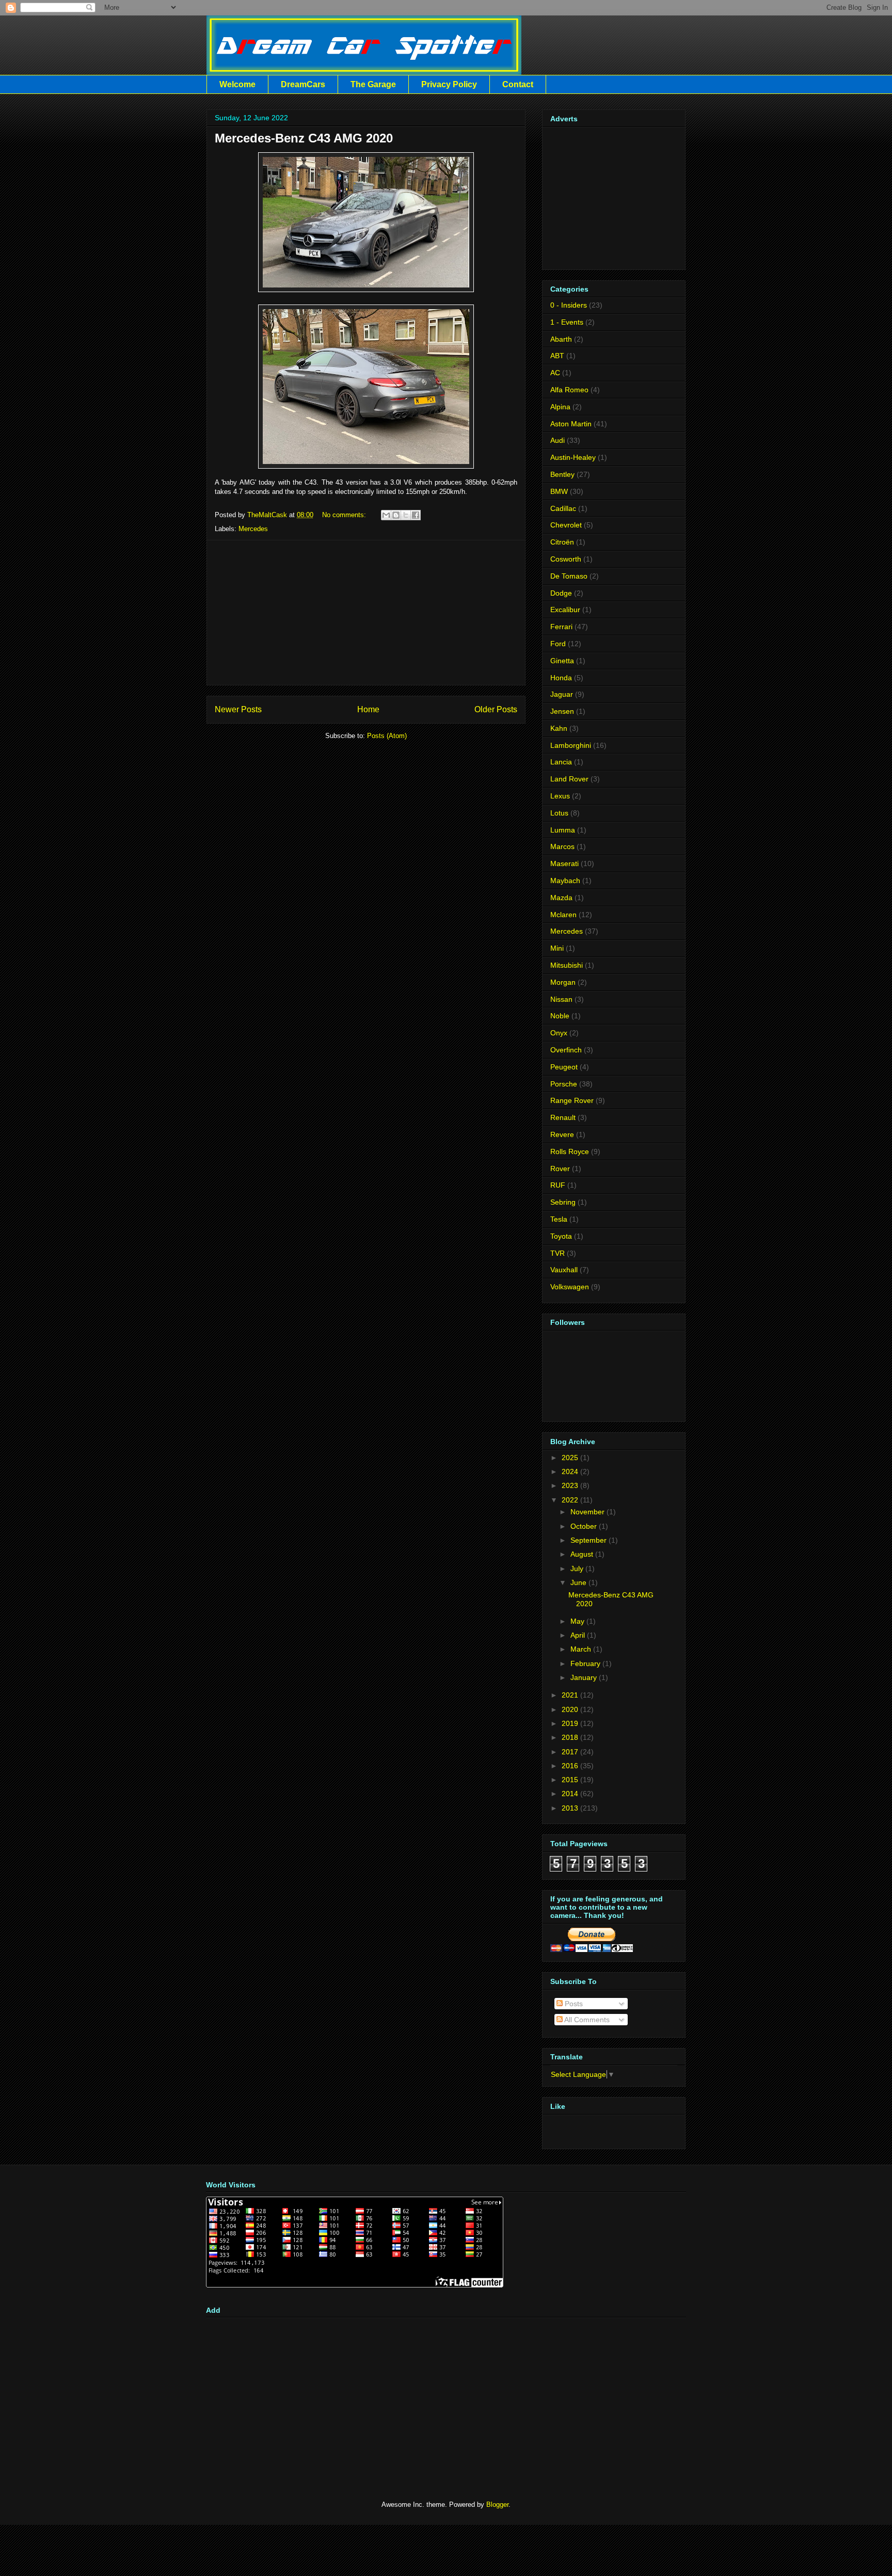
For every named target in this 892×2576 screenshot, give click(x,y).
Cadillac (563, 508)
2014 (570, 1794)
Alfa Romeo (569, 390)
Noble (560, 1016)
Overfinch (566, 1050)
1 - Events (567, 322)
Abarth (561, 339)
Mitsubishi (567, 965)
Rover (560, 1169)
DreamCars (303, 84)
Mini (557, 948)
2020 (570, 1709)
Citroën (562, 542)
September (588, 1540)
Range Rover (572, 1100)
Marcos (562, 846)
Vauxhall (564, 1270)
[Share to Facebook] (416, 515)
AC (555, 373)
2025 (570, 1458)
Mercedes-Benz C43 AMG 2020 (304, 138)
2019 (570, 1723)
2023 (570, 1485)
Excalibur (565, 610)
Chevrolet (566, 525)
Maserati (564, 863)
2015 (570, 1780)
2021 (570, 1695)
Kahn (559, 728)
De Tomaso (569, 576)
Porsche (564, 1084)
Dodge (561, 593)
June (578, 1582)
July (577, 1569)
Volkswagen (570, 1287)
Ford (558, 644)
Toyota (561, 1236)
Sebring (563, 1202)
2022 (570, 1500)
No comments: (345, 515)
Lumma (563, 830)
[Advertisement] (366, 613)
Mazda (561, 898)
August (582, 1554)
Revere (562, 1134)
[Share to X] (406, 515)
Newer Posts (238, 709)
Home (368, 709)
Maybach (565, 881)
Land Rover (569, 779)
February (585, 1663)
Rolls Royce (570, 1151)
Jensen (562, 711)
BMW (559, 491)
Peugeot (564, 1067)
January (584, 1677)
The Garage (373, 84)
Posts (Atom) (387, 736)
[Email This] (386, 515)
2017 (570, 1752)
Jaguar (562, 694)
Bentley (562, 474)
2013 (570, 1808)
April (578, 1635)
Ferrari (561, 627)
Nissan (561, 999)
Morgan (563, 982)
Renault (563, 1117)
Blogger (497, 2505)
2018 (570, 1737)
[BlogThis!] (396, 515)
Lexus (560, 796)
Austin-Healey (573, 457)
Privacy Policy (449, 84)
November (587, 1512)
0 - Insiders (569, 305)
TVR (557, 1253)
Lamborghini (571, 745)
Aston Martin (571, 424)
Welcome (237, 84)
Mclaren (563, 915)
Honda (561, 678)
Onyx (559, 1033)
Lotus (559, 813)
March (581, 1649)
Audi (557, 440)
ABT (557, 356)
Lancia (561, 762)
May (577, 1621)
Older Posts (496, 709)
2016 (570, 1766)
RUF (558, 1185)
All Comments (586, 2020)
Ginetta (562, 661)
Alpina (560, 407)
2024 (570, 1471)
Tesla (559, 1219)
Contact (518, 84)
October (584, 1526)
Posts (573, 2004)
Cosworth (566, 559)
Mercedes (253, 529)
